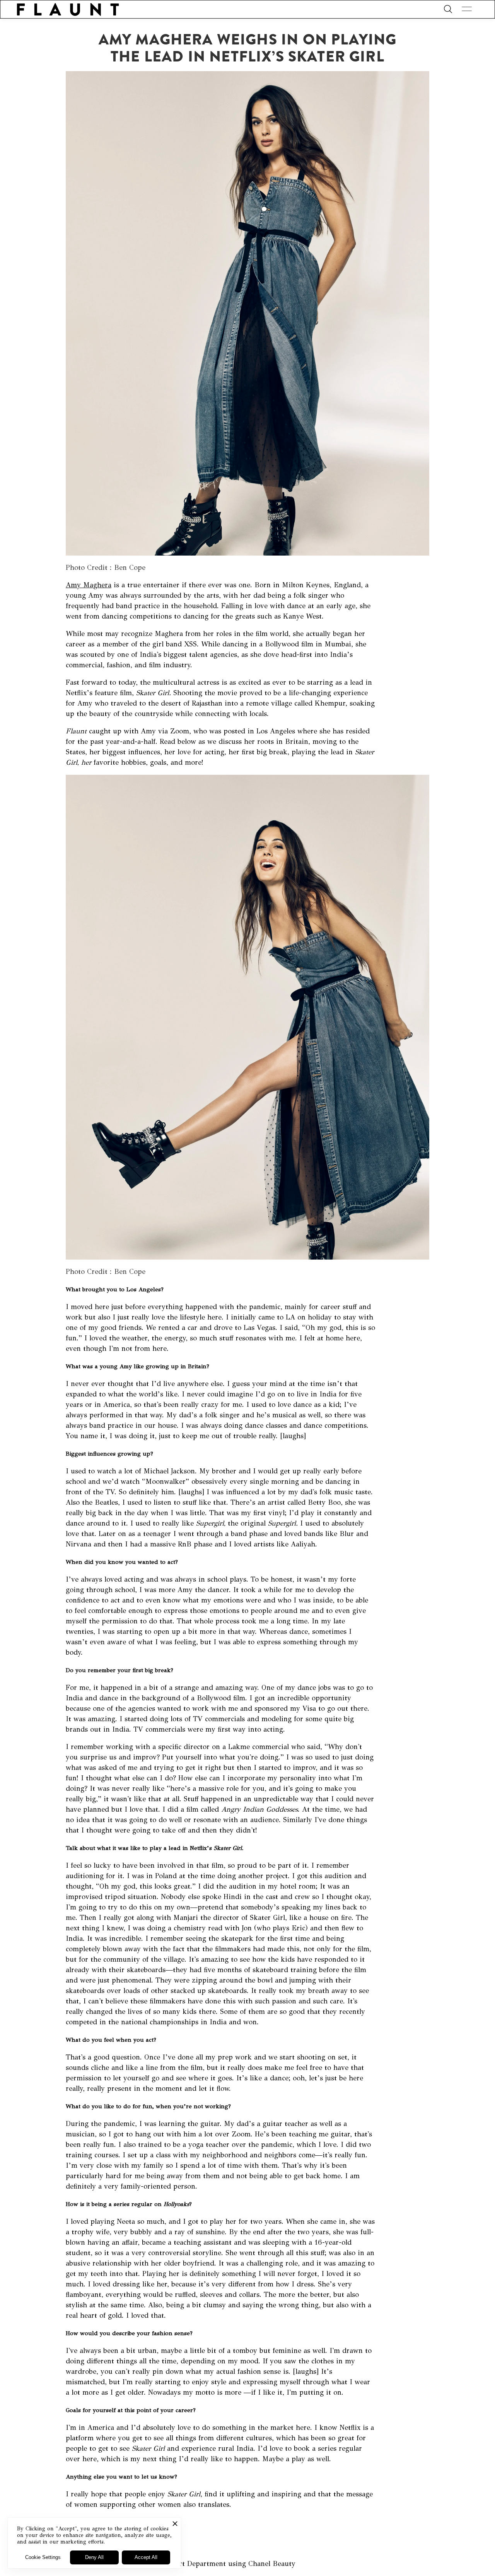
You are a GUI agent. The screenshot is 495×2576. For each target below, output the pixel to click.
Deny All (94, 2557)
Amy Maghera (89, 585)
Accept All (146, 2557)
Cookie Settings (43, 2557)
